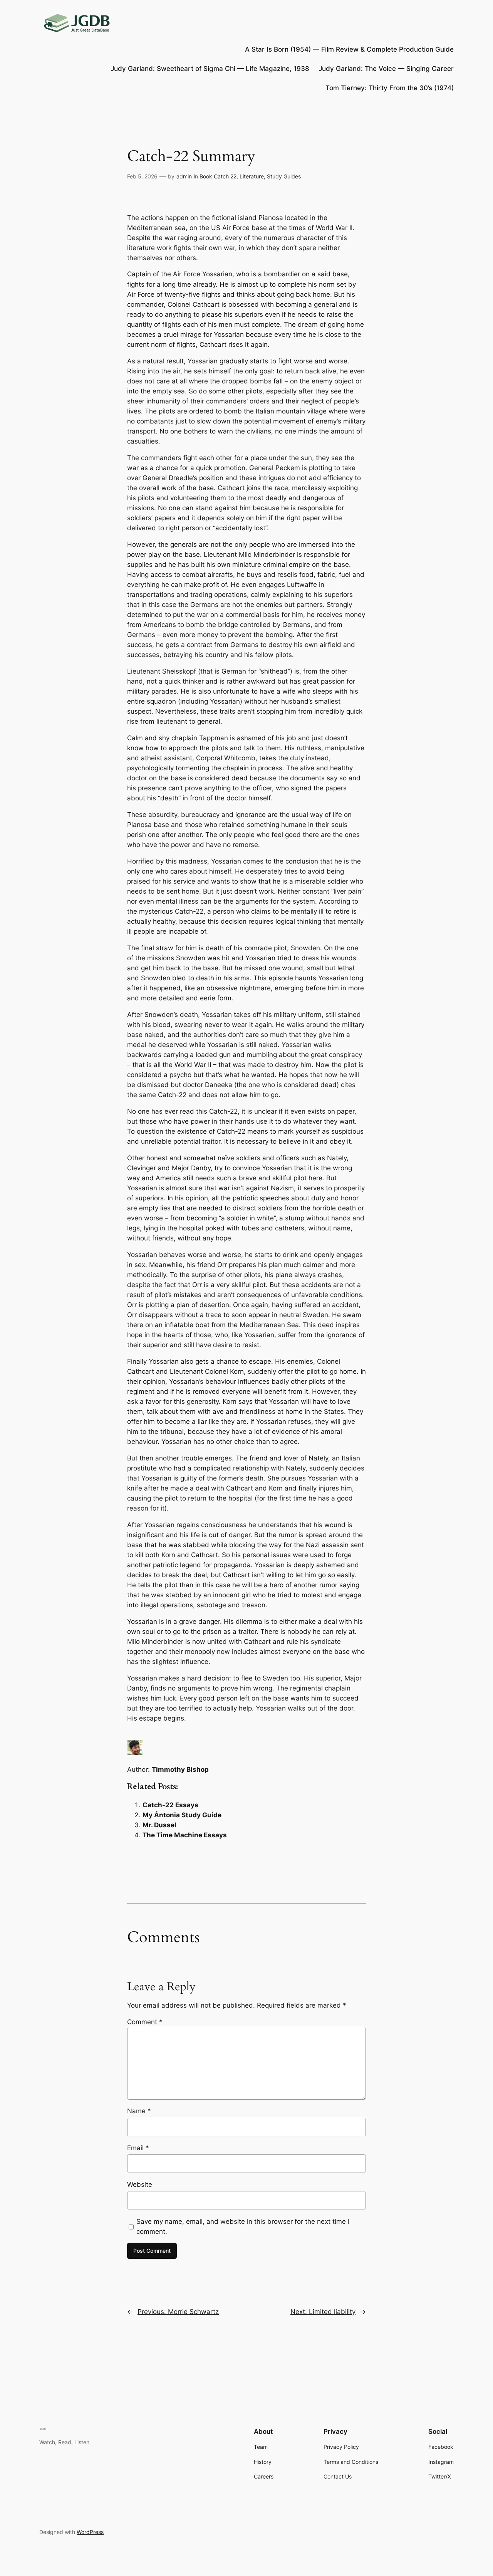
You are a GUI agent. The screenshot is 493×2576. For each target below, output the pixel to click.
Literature (252, 176)
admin (184, 176)
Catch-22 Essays (170, 1805)
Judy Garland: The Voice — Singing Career (386, 69)
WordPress (90, 2532)
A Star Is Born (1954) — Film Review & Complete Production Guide (349, 49)
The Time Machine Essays (185, 1835)
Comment (145, 2022)
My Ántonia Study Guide (182, 1815)
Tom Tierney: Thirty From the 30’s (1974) (390, 88)
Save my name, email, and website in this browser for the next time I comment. (243, 2226)
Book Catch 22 (218, 176)
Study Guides (284, 176)
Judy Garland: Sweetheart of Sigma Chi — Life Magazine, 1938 (210, 69)
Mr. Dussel (159, 1825)
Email (138, 2148)
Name (139, 2111)
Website (140, 2184)
